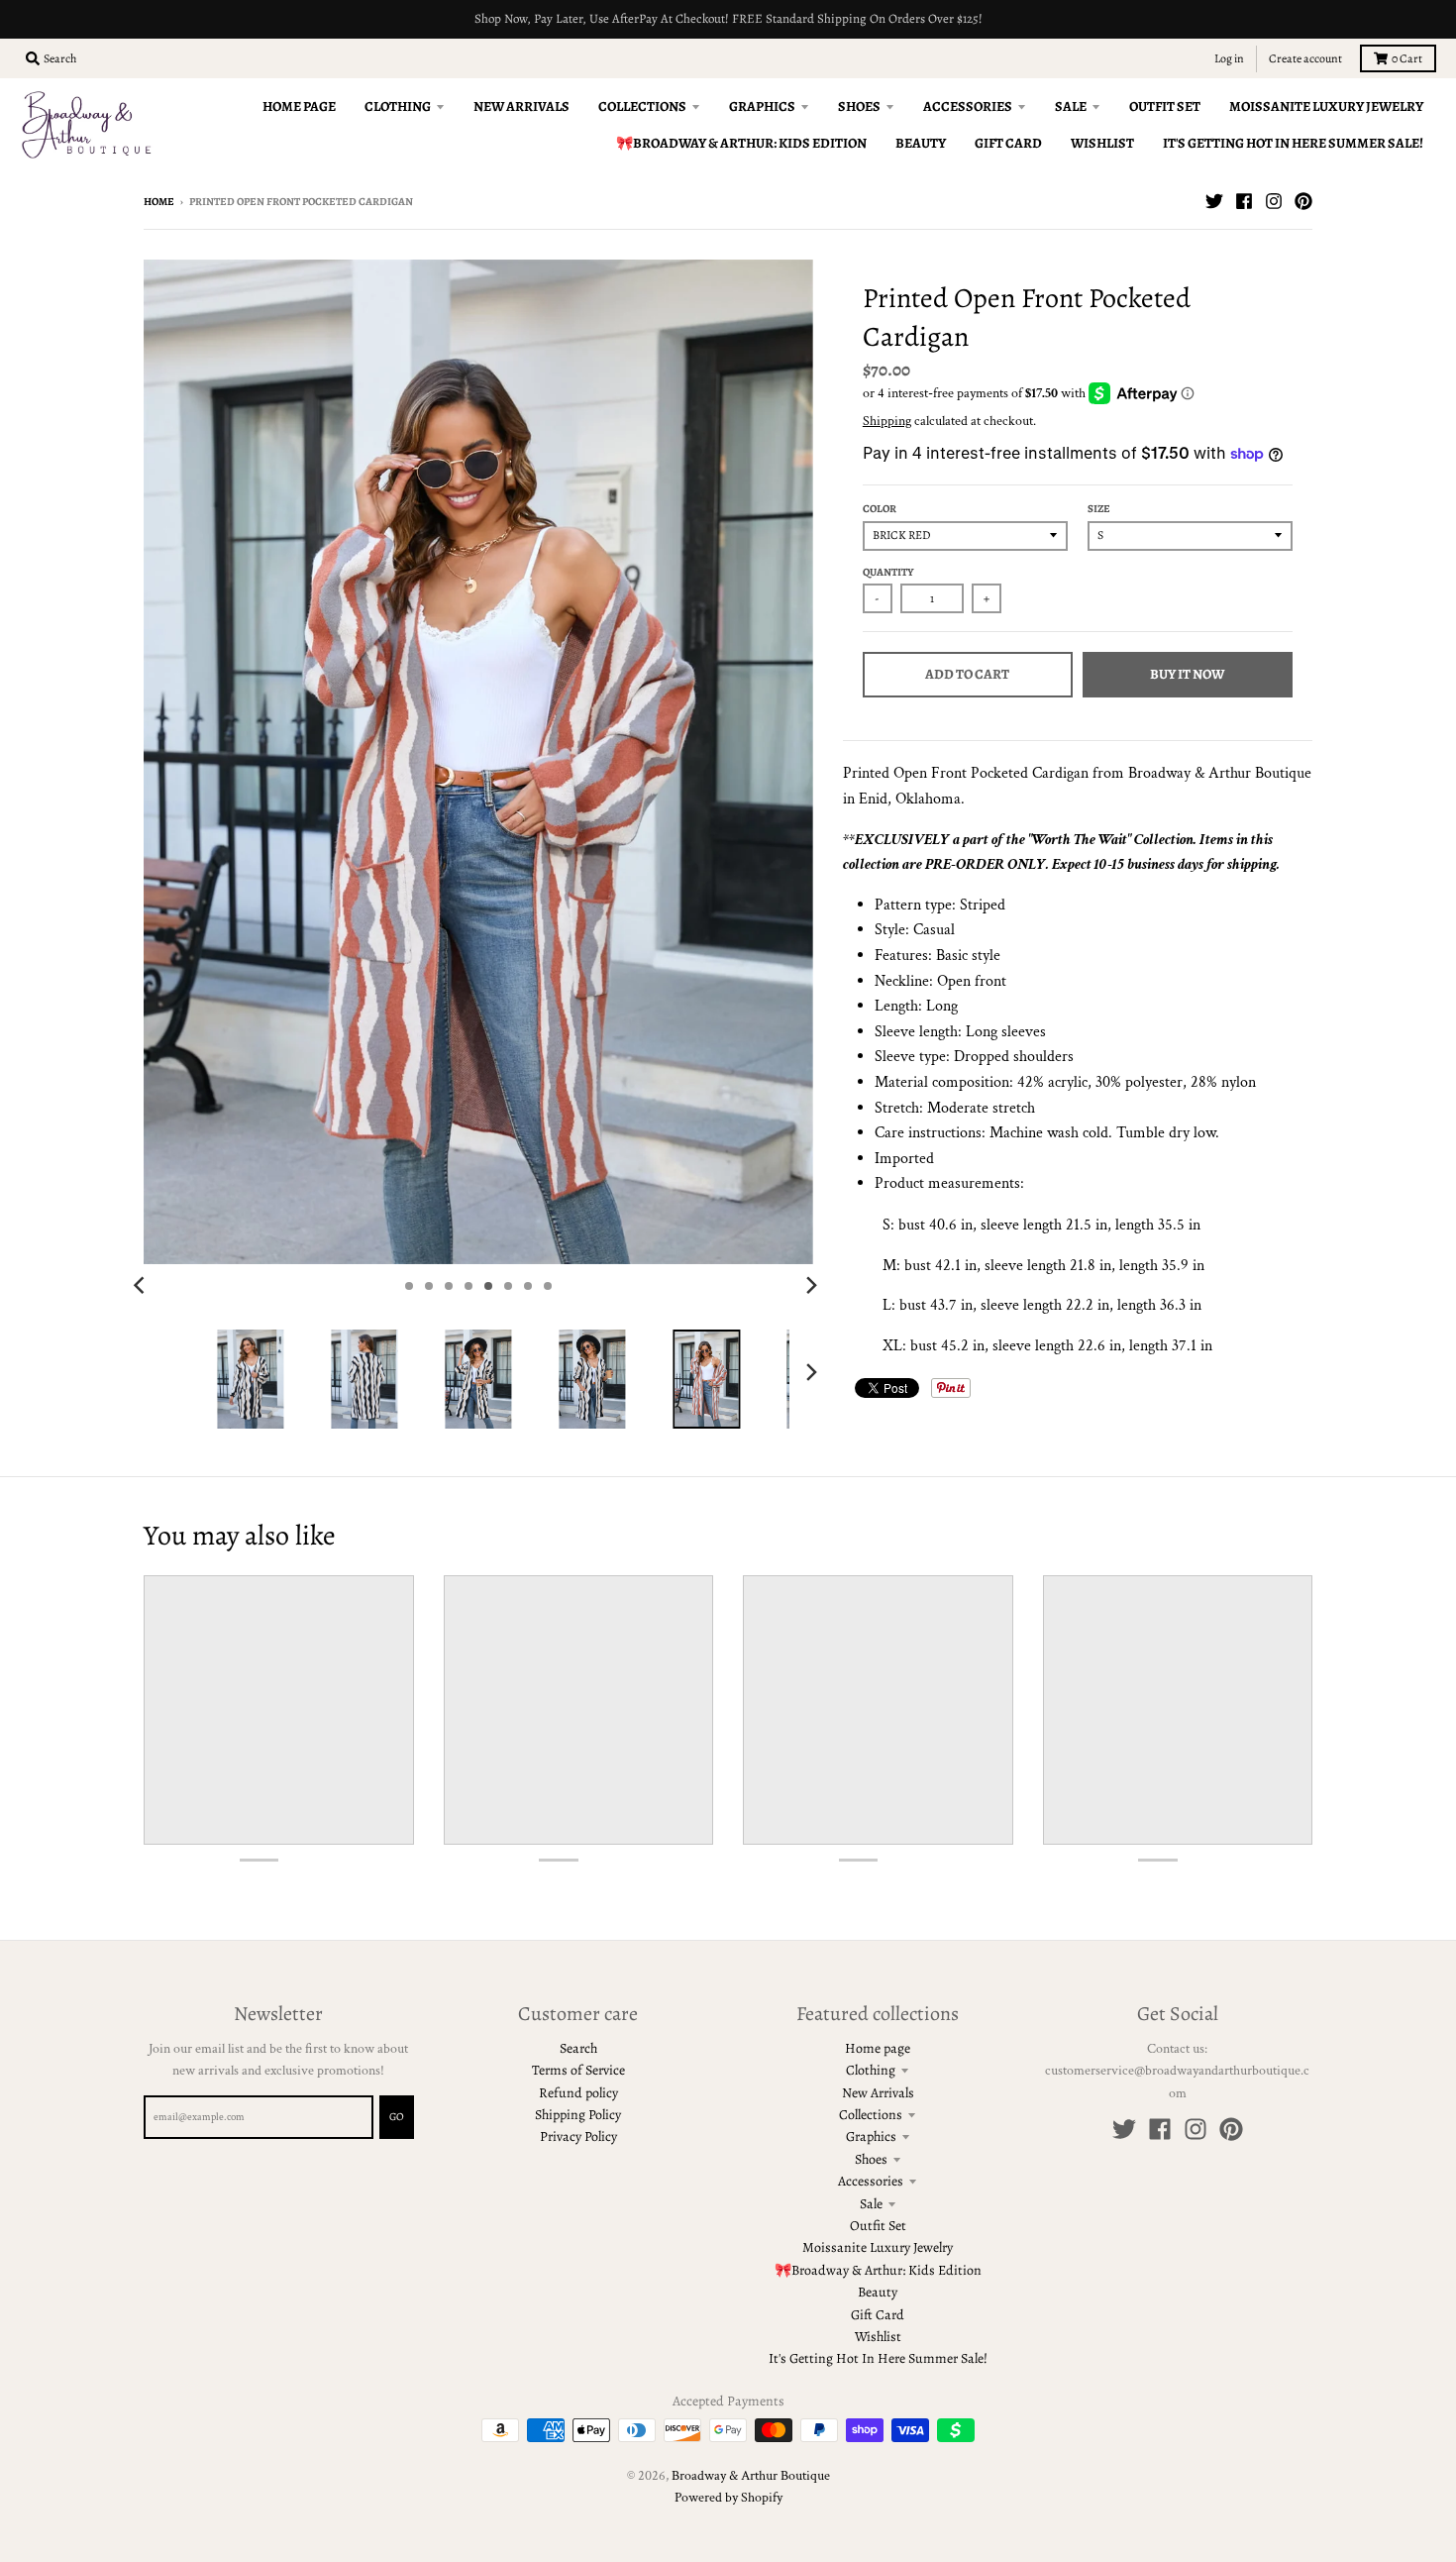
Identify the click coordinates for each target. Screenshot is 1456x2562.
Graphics (871, 2136)
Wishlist (878, 2337)
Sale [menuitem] (1071, 107)
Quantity (888, 572)
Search (578, 2048)
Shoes (871, 2159)
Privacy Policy (578, 2136)
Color (880, 509)
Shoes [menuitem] (859, 107)
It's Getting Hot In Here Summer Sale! (878, 2358)
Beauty (878, 2292)
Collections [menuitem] (642, 107)
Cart (1407, 58)
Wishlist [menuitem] (1102, 143)
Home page (878, 2048)
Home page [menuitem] (299, 107)
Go (397, 2117)
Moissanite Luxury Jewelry (878, 2247)
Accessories (871, 2181)
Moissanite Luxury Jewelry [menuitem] (1326, 107)
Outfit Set (878, 2226)
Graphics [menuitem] (762, 107)
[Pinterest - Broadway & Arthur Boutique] (1303, 201)
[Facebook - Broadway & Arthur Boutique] (1244, 201)
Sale (871, 2204)
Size (1099, 509)
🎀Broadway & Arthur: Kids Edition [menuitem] (741, 143)
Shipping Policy (578, 2115)
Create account (1305, 58)
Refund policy (578, 2093)
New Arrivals (878, 2093)
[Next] (811, 1286)
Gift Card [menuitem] (1008, 143)
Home (159, 202)
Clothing (871, 2070)
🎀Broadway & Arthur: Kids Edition (878, 2270)
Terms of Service (578, 2070)
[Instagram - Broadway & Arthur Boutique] (1274, 201)
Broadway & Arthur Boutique (751, 2476)
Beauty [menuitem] (921, 143)
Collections (871, 2115)
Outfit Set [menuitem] (1165, 107)
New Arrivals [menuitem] (521, 107)
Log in (1229, 58)
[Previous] (142, 1286)
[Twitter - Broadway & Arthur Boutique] (1214, 201)
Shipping (887, 421)
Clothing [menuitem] (398, 107)
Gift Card (878, 2315)
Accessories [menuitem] (968, 107)
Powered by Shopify (728, 2498)
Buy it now (1187, 674)
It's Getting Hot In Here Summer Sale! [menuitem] (1293, 143)
